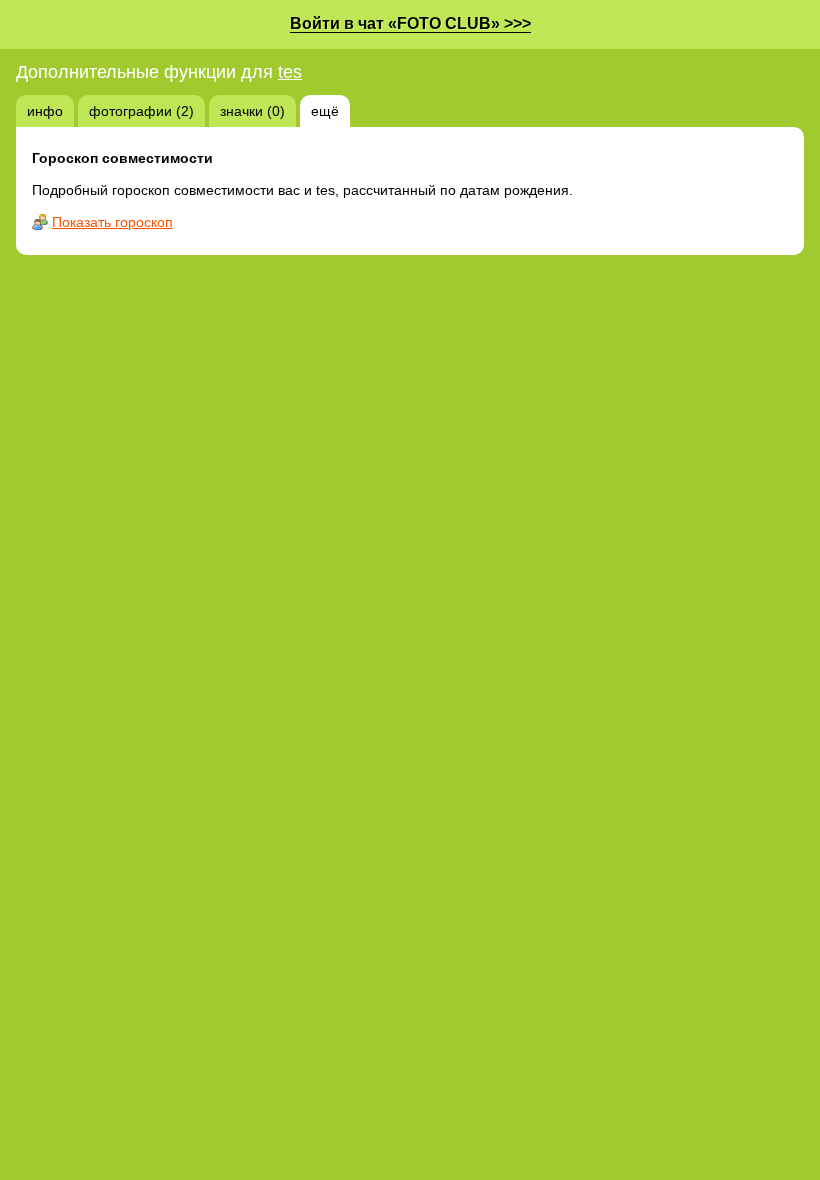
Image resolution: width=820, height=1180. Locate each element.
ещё (325, 111)
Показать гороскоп (112, 222)
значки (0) (252, 111)
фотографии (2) (141, 111)
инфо (45, 111)
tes (290, 72)
